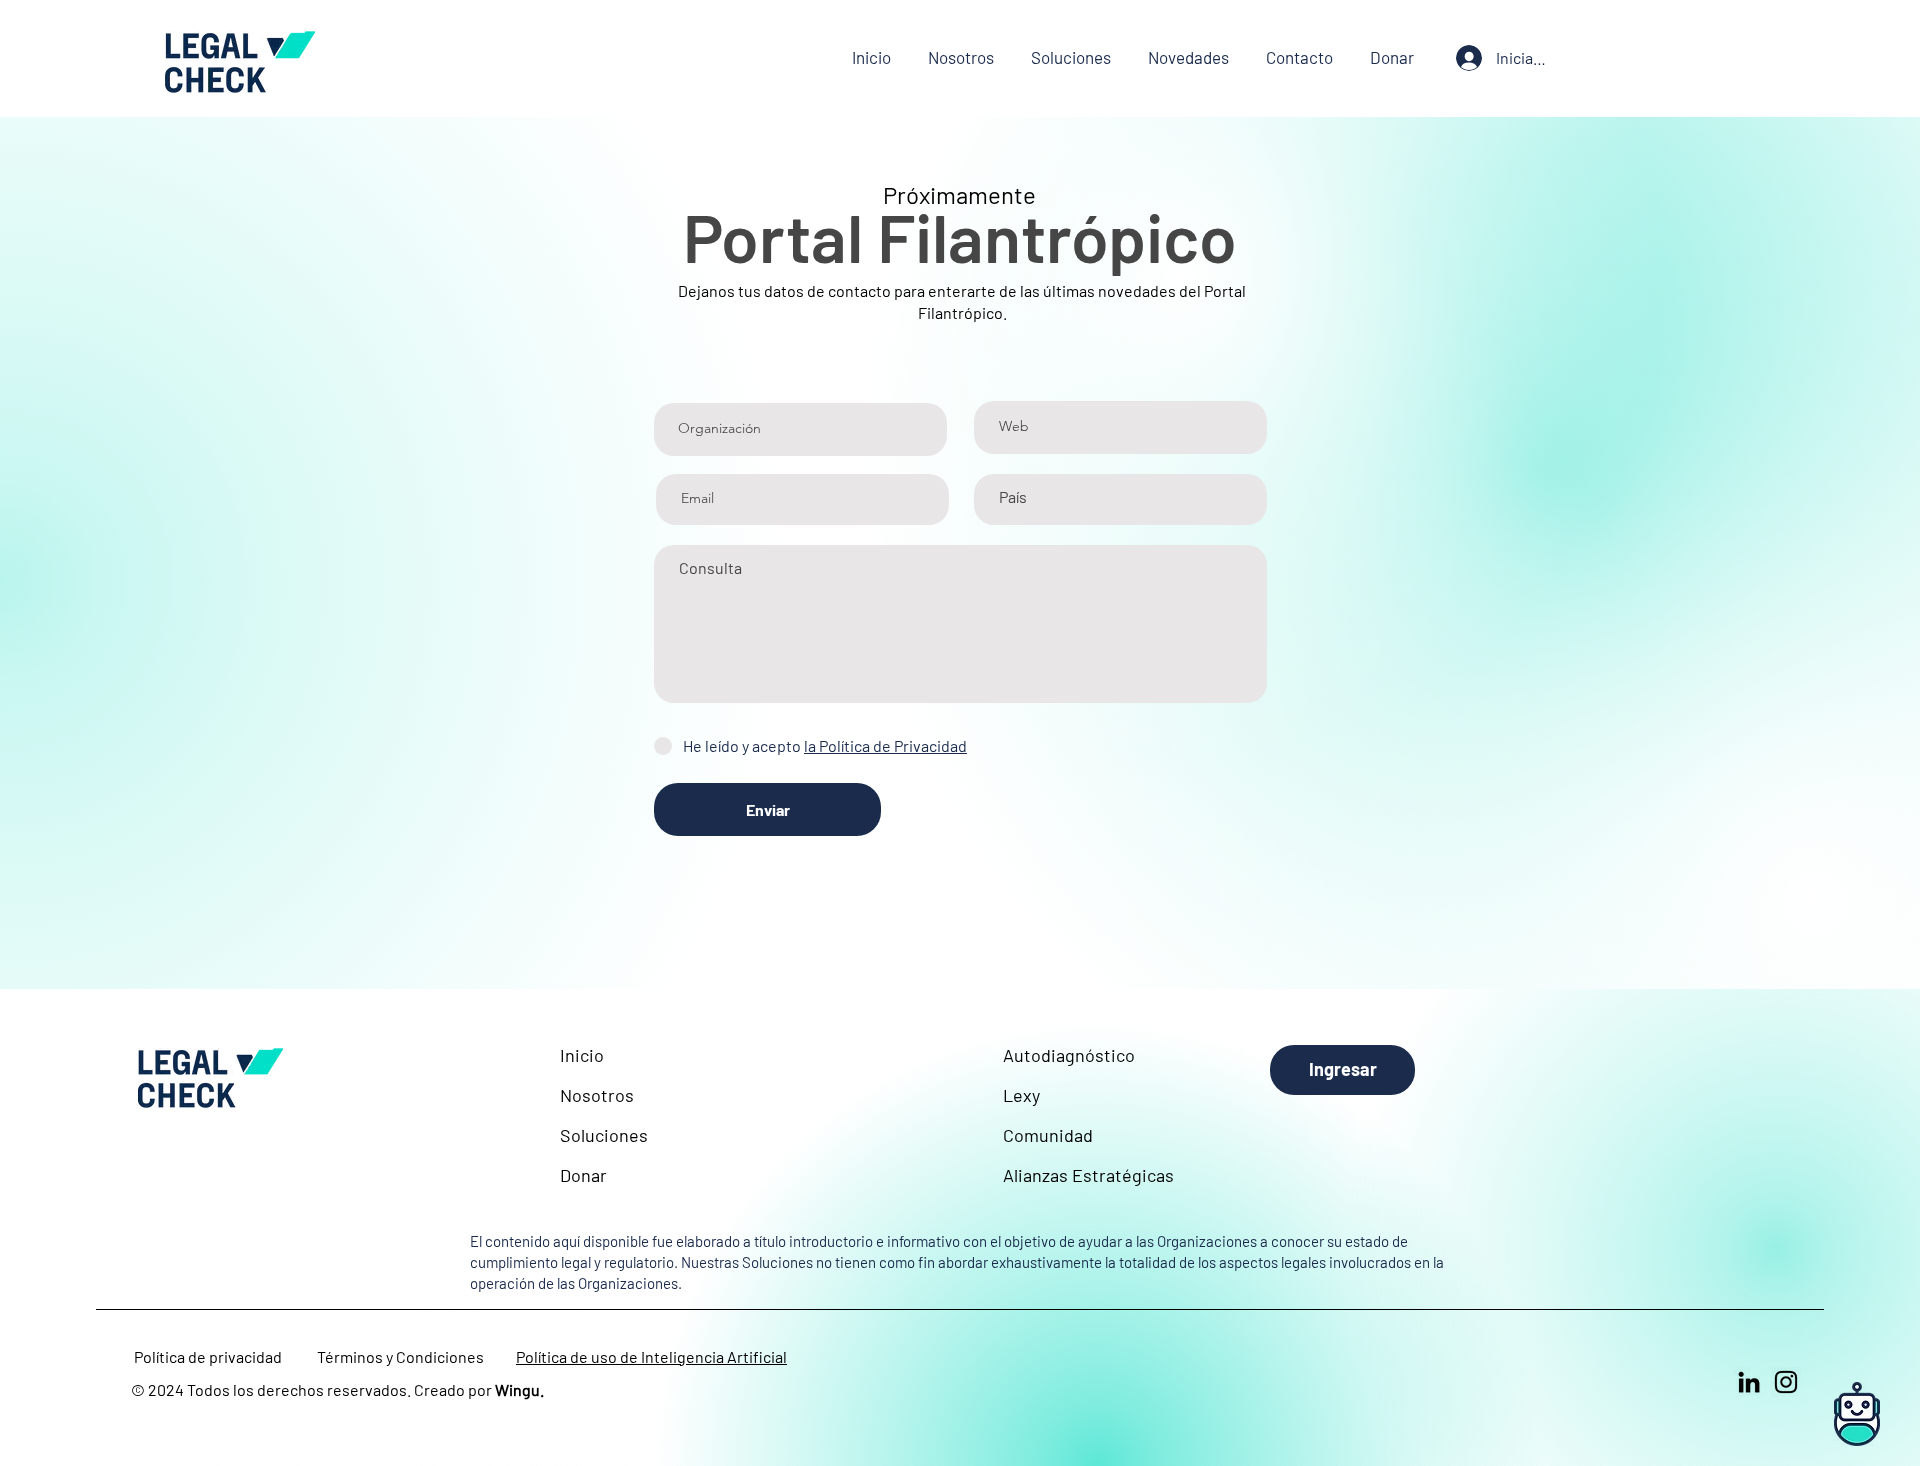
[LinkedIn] (1749, 1382)
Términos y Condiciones (400, 1356)
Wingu (517, 1389)
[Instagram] (1786, 1382)
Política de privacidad (208, 1356)
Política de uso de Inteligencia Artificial (651, 1356)
